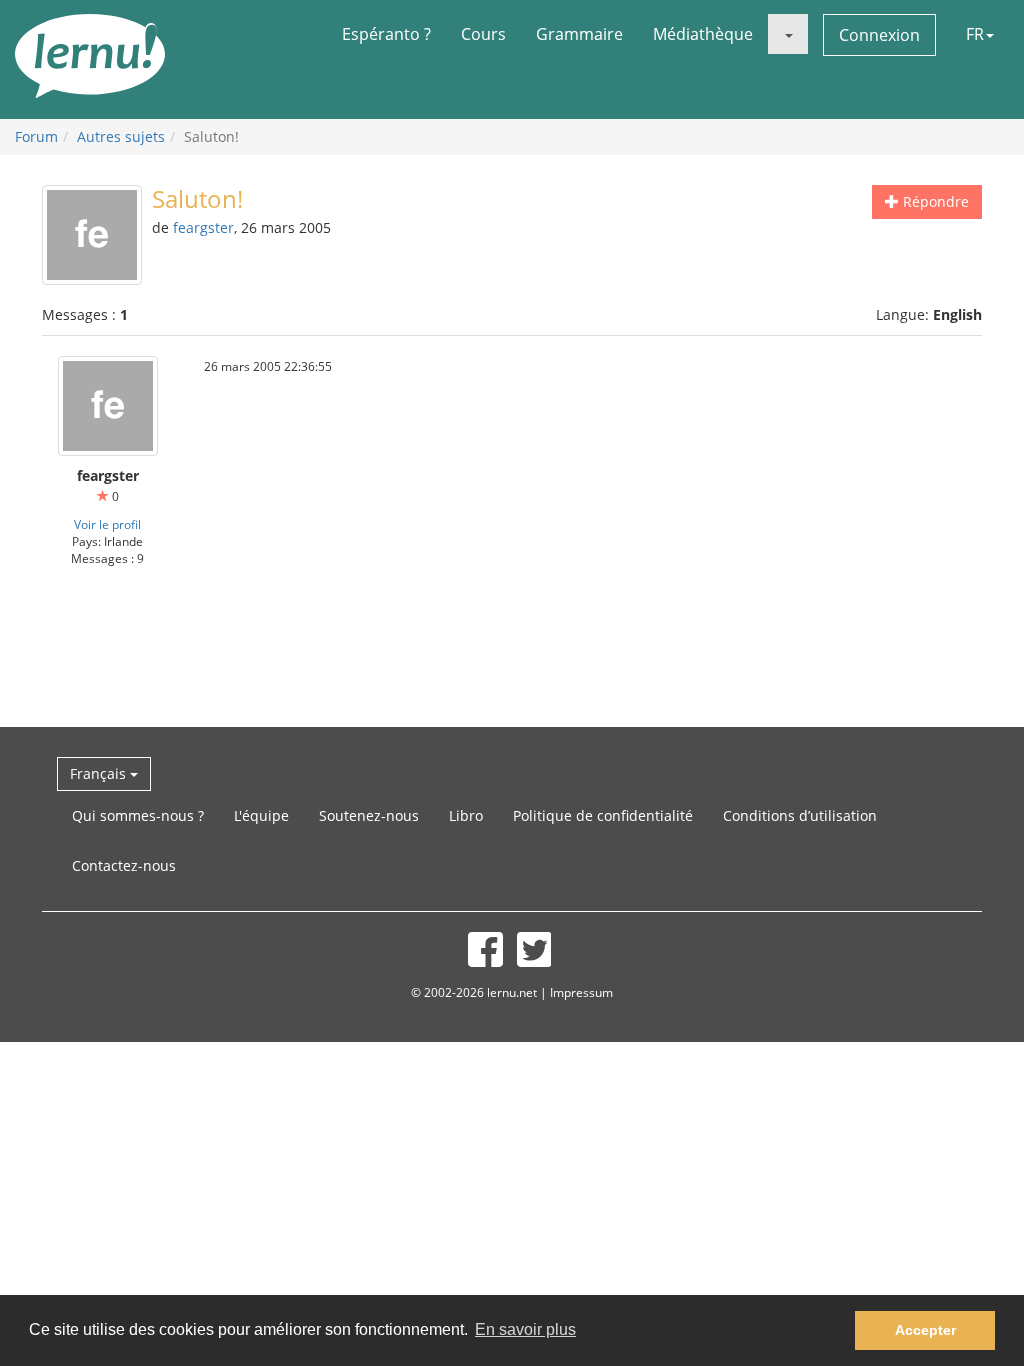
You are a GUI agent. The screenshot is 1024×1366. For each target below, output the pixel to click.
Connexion (879, 35)
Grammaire (579, 34)
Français (100, 773)
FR (975, 34)
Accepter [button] (925, 1330)
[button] (788, 34)
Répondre (934, 201)
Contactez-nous (124, 865)
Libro (466, 815)
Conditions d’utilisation (800, 815)
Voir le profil (107, 524)
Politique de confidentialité (603, 815)
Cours (483, 34)
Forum (36, 136)
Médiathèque (703, 34)
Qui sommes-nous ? (138, 815)
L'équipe (261, 815)
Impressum (581, 992)
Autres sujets (121, 136)
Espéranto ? (386, 34)
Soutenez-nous (369, 815)
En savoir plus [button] (525, 1329)
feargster (203, 227)
